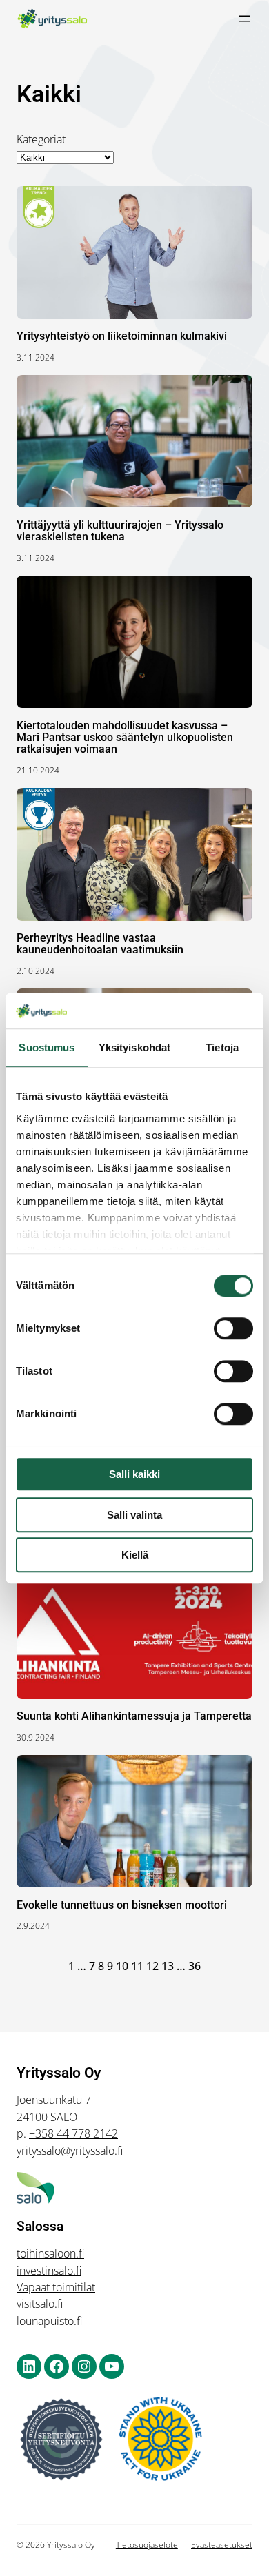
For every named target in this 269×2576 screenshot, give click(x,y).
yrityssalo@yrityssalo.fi (70, 2151)
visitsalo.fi (40, 2304)
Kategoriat (41, 139)
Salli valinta (134, 1515)
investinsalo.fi (49, 2271)
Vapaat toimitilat (56, 2287)
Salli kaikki (134, 1474)
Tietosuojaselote (147, 2545)
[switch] (233, 1328)
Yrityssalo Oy (59, 2072)
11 (137, 1966)
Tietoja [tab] (222, 1047)
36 (195, 1966)
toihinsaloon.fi (50, 2253)
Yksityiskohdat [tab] (134, 1047)
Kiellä (135, 1555)
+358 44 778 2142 (73, 2133)
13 (168, 1966)
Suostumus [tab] (47, 1047)
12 (152, 1966)
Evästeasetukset (222, 2545)
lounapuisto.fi (49, 2321)
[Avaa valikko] (244, 19)
